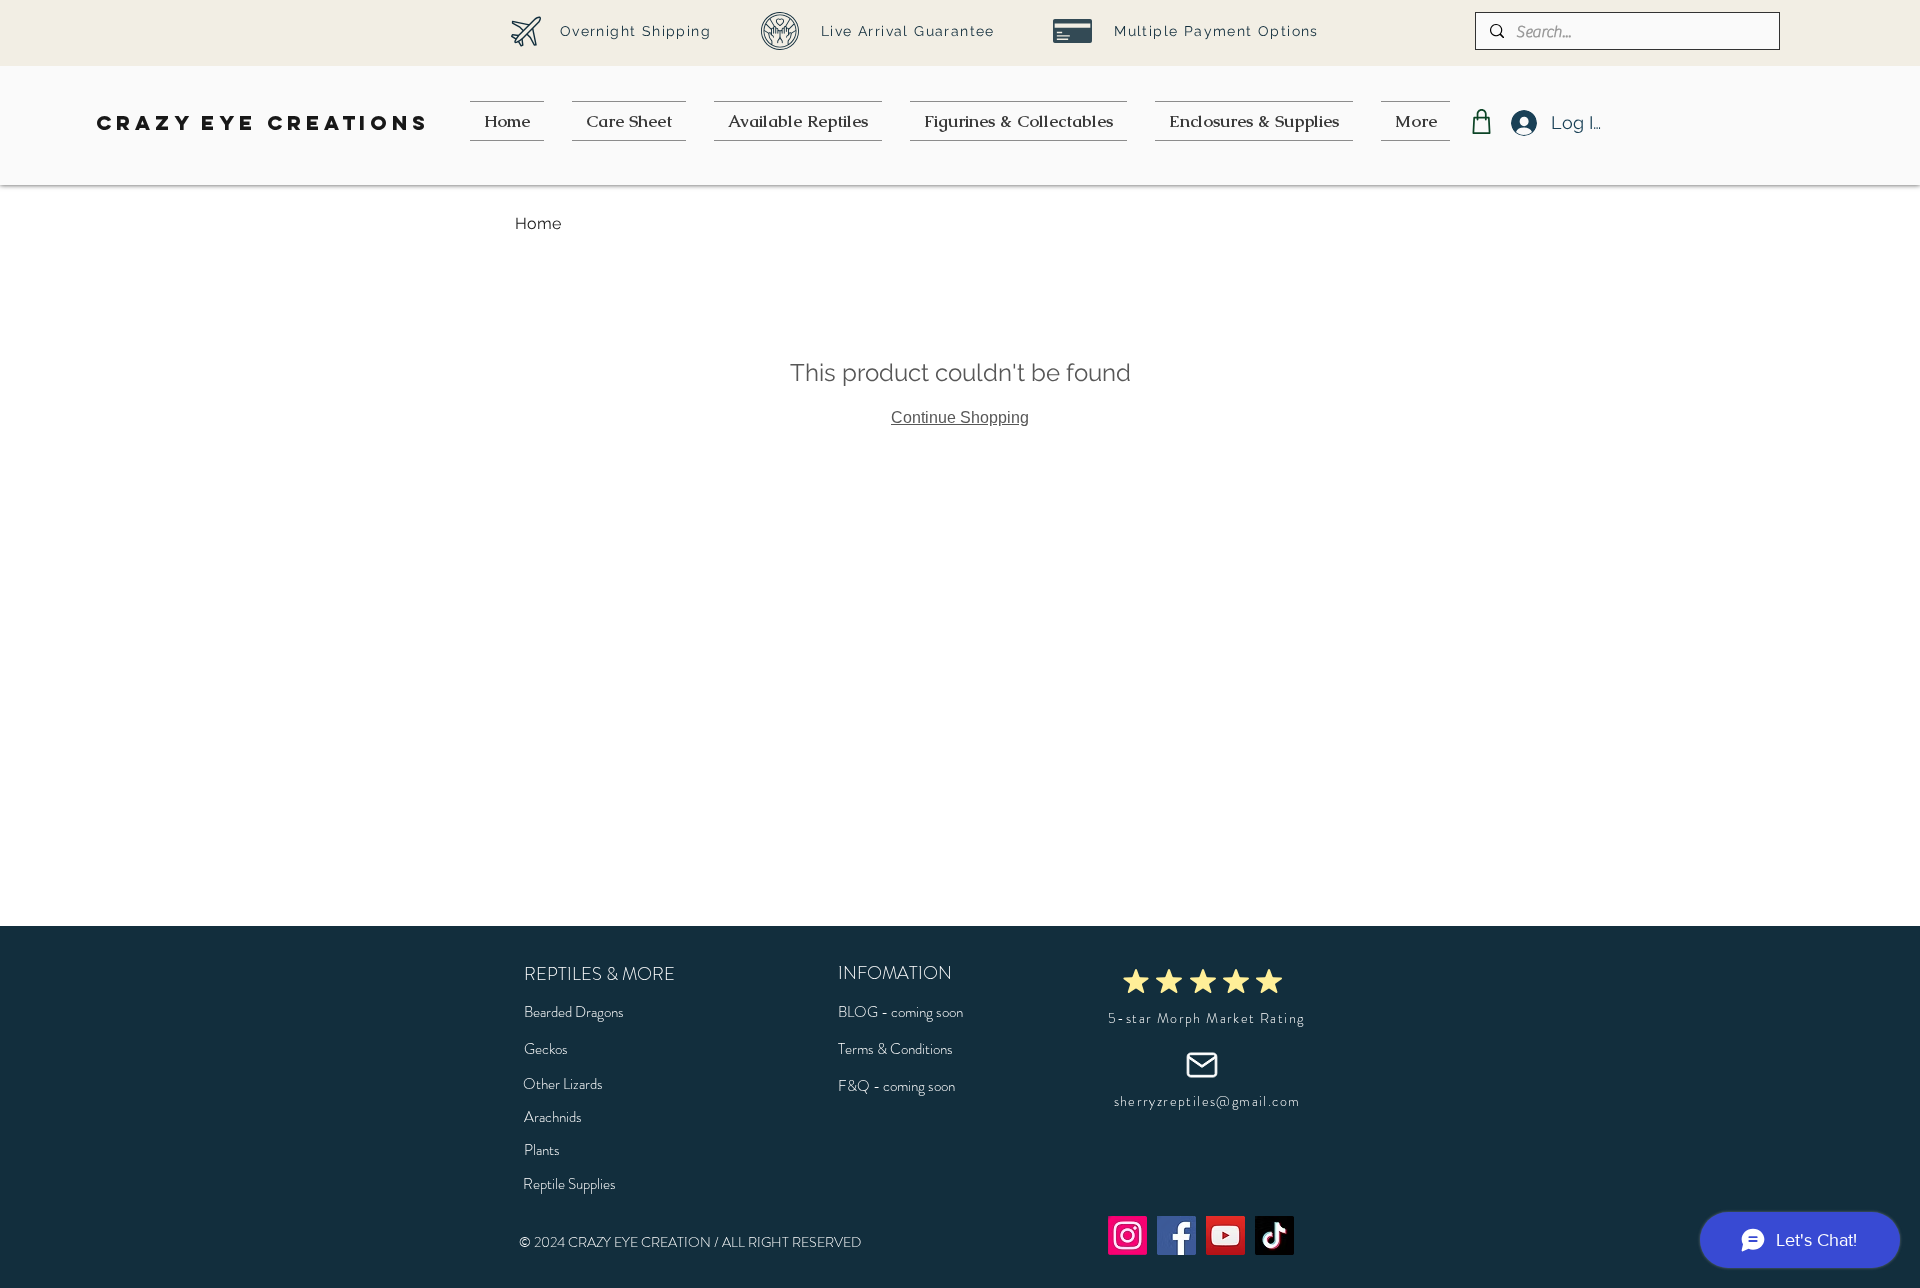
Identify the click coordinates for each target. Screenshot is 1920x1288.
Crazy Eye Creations (263, 122)
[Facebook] (1176, 1235)
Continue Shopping (960, 417)
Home (538, 223)
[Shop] (1481, 121)
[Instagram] (1127, 1235)
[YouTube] (1225, 1235)
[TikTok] (1274, 1235)
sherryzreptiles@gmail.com (1207, 1101)
